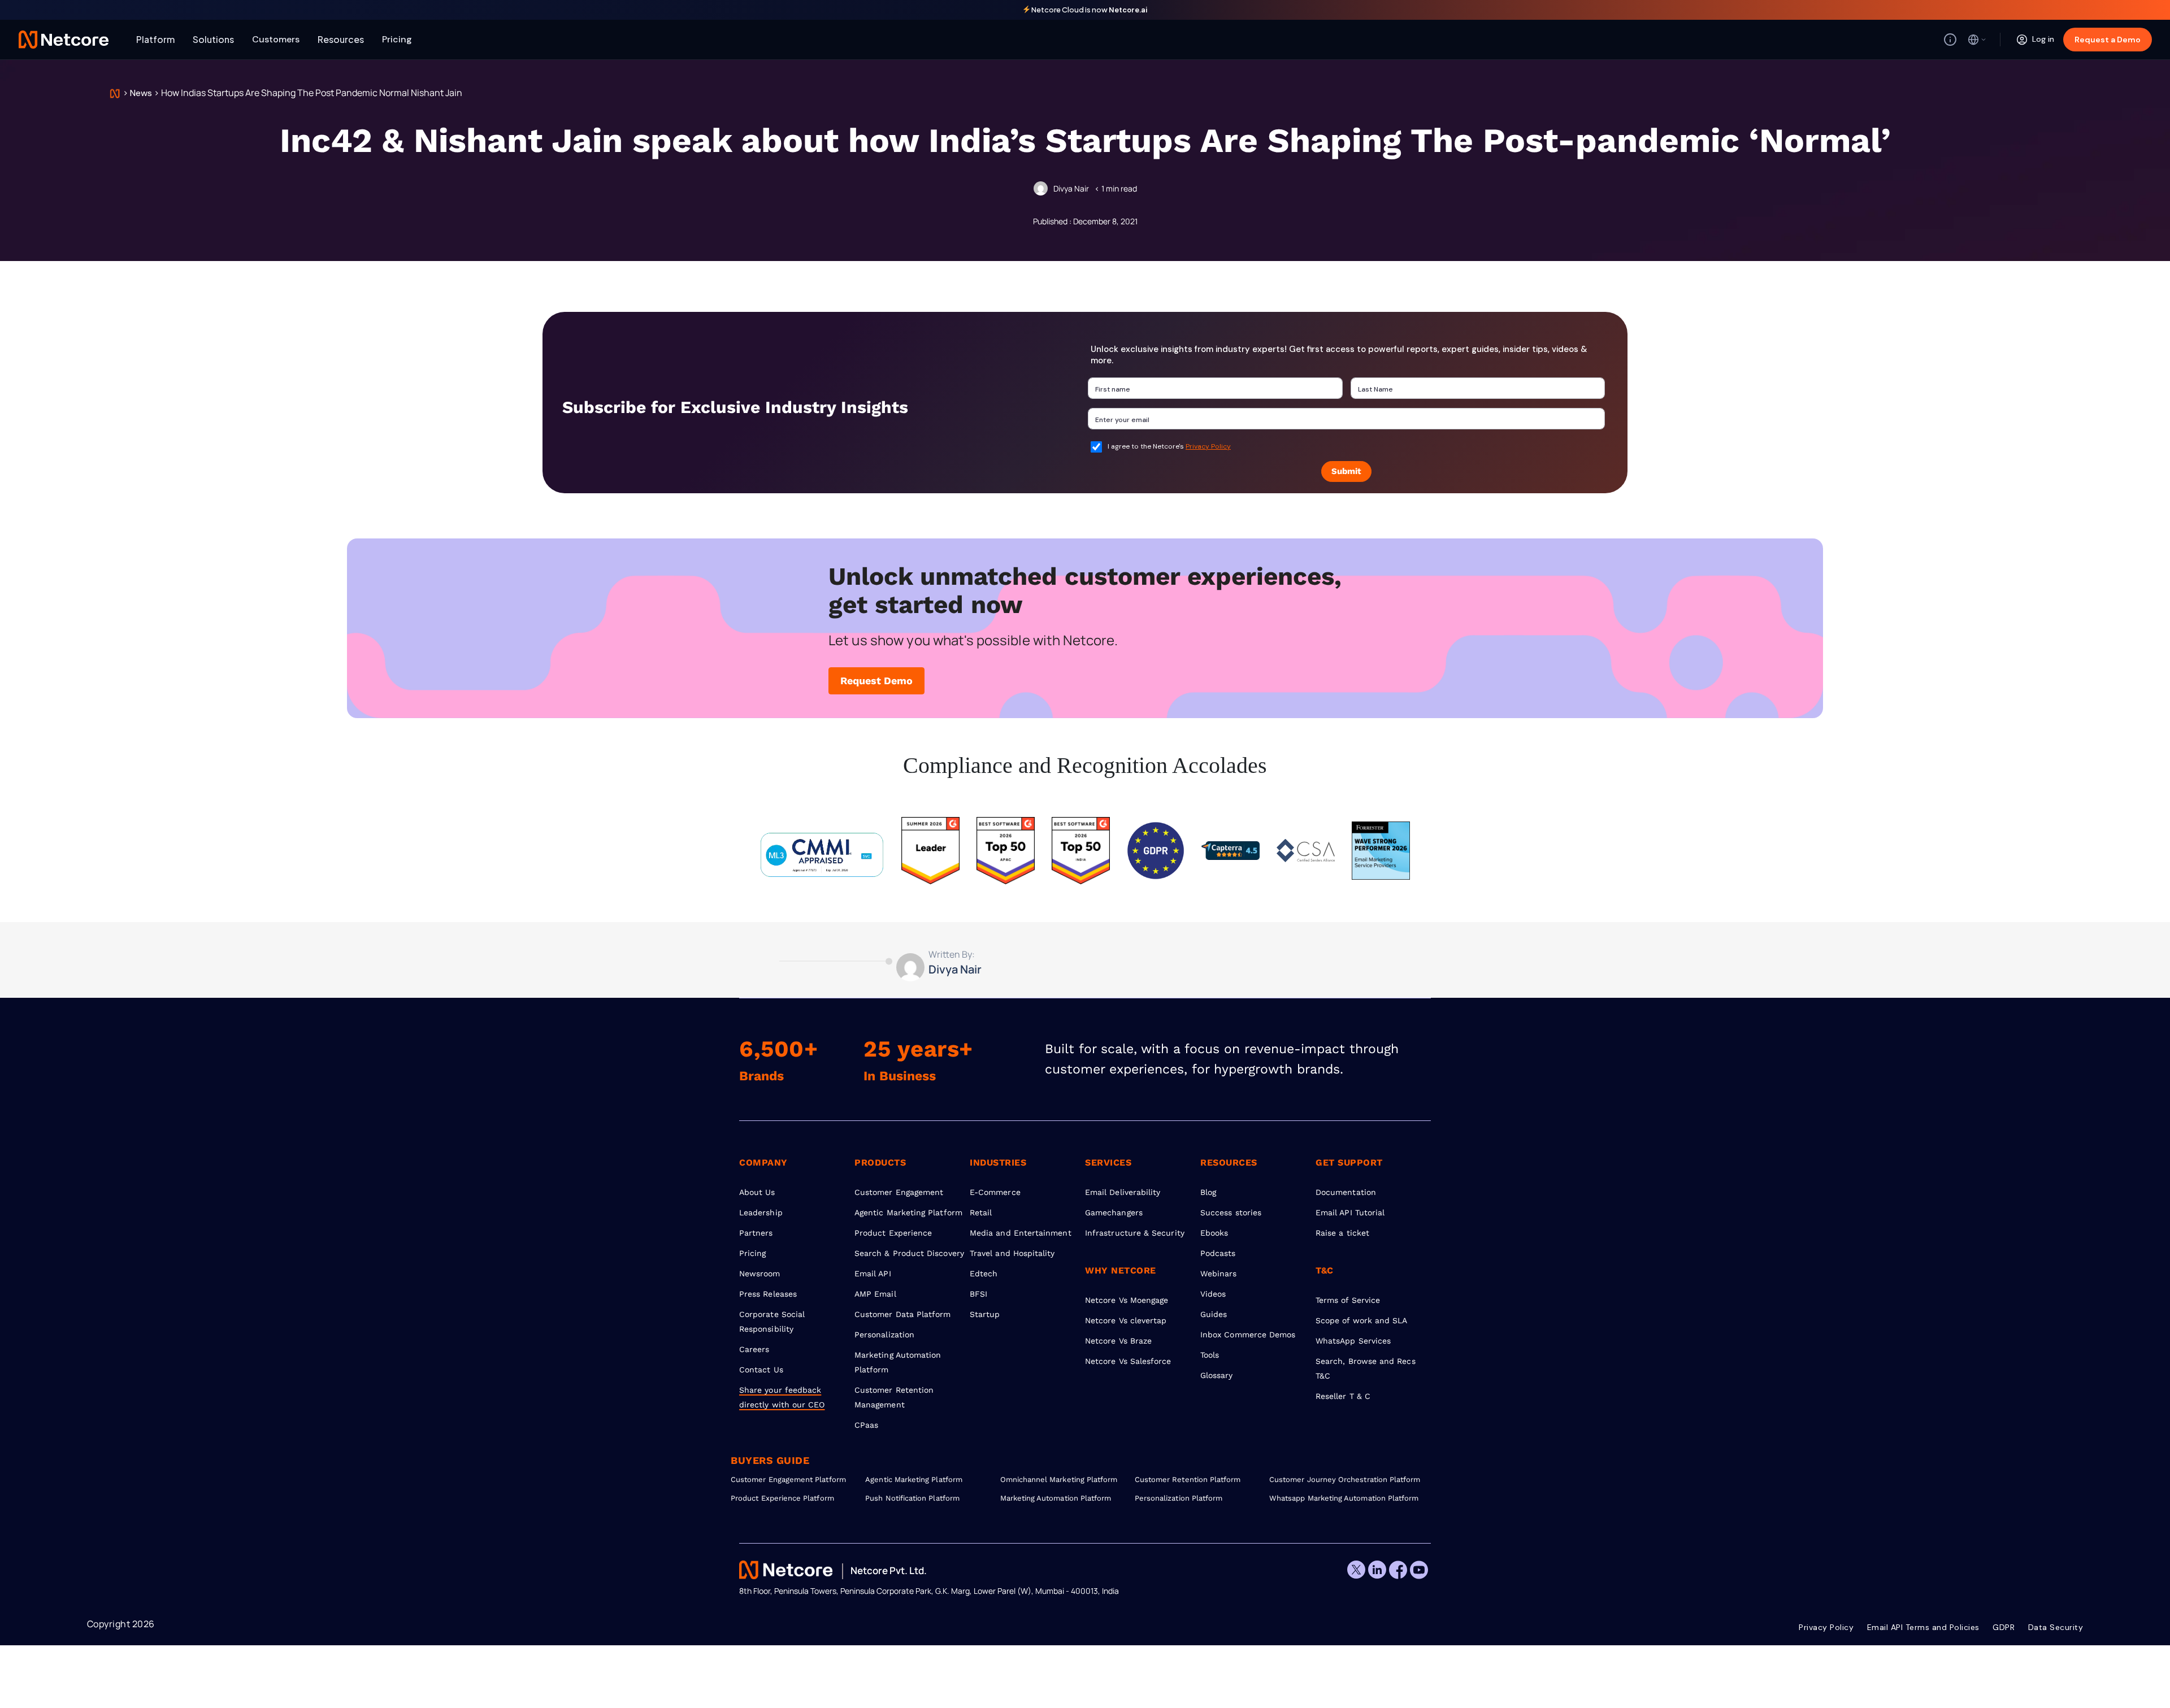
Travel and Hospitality (1012, 1253)
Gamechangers (1114, 1212)
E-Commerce (995, 1192)
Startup (985, 1314)
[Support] (1950, 40)
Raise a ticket (1342, 1233)
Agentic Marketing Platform (908, 1212)
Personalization (884, 1335)
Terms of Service (1348, 1300)
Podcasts (1218, 1253)
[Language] (1977, 40)
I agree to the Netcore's (1169, 446)
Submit (1346, 471)
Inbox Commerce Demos (1248, 1335)
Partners (756, 1233)
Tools (1210, 1355)
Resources (341, 39)
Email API (873, 1274)
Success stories (1231, 1212)
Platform (155, 39)
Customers (276, 39)
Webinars (1219, 1274)
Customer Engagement (899, 1192)
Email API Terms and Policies (1923, 1627)
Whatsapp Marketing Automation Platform (1336, 1498)
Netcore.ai (1128, 10)
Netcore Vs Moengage (1127, 1300)
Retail (981, 1212)
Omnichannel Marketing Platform (1059, 1479)
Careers (754, 1349)
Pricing (397, 39)
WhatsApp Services (1353, 1341)
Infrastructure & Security (1135, 1233)
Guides (1214, 1314)
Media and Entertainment (1021, 1233)
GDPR (2004, 1627)
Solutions (213, 39)
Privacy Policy (1208, 446)
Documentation (1346, 1192)
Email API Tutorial (1350, 1212)
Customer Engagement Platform (788, 1479)
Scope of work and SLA (1361, 1320)
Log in (2043, 39)
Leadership (761, 1212)
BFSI (978, 1294)
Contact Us (761, 1370)
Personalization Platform (1179, 1498)
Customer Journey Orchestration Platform (1336, 1479)
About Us (757, 1192)
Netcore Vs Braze (1118, 1341)
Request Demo (876, 681)
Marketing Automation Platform (1056, 1498)
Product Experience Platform (782, 1498)
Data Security (2056, 1627)
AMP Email (875, 1294)
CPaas (866, 1425)
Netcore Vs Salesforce (1128, 1361)
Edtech (984, 1274)
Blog (1208, 1192)
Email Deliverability (1123, 1192)
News (141, 93)
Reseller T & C (1343, 1396)
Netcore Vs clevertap (1126, 1320)
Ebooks (1214, 1233)
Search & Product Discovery (909, 1253)
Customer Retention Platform (1188, 1479)
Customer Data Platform (903, 1314)
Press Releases (768, 1294)
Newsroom (760, 1274)
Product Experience (893, 1233)
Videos (1213, 1294)
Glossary (1217, 1375)
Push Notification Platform (912, 1498)
